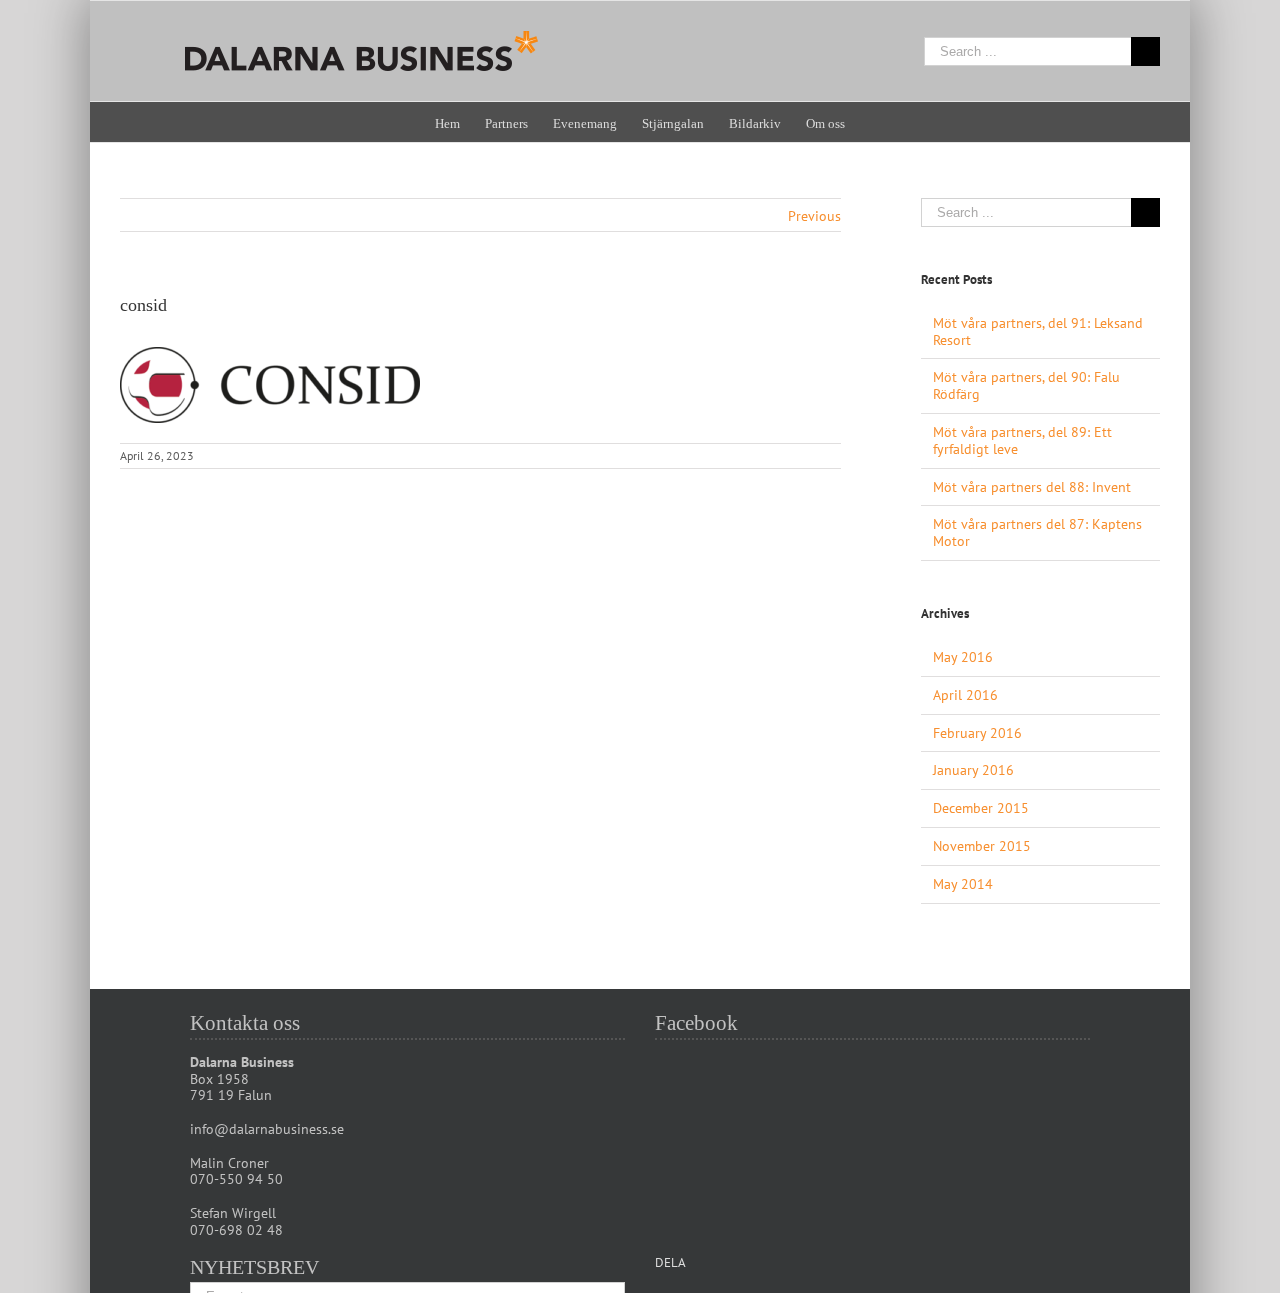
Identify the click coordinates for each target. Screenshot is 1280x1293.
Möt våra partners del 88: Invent (1032, 487)
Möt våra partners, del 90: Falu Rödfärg (1026, 385)
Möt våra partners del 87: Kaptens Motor (1037, 532)
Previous (814, 216)
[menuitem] (460, 122)
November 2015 (982, 846)
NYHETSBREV (254, 1267)
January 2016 (973, 770)
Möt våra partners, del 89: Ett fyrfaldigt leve (1022, 440)
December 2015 (981, 808)
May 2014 (963, 884)
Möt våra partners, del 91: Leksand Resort (1038, 331)
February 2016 (977, 733)
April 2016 (965, 695)
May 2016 (963, 657)
